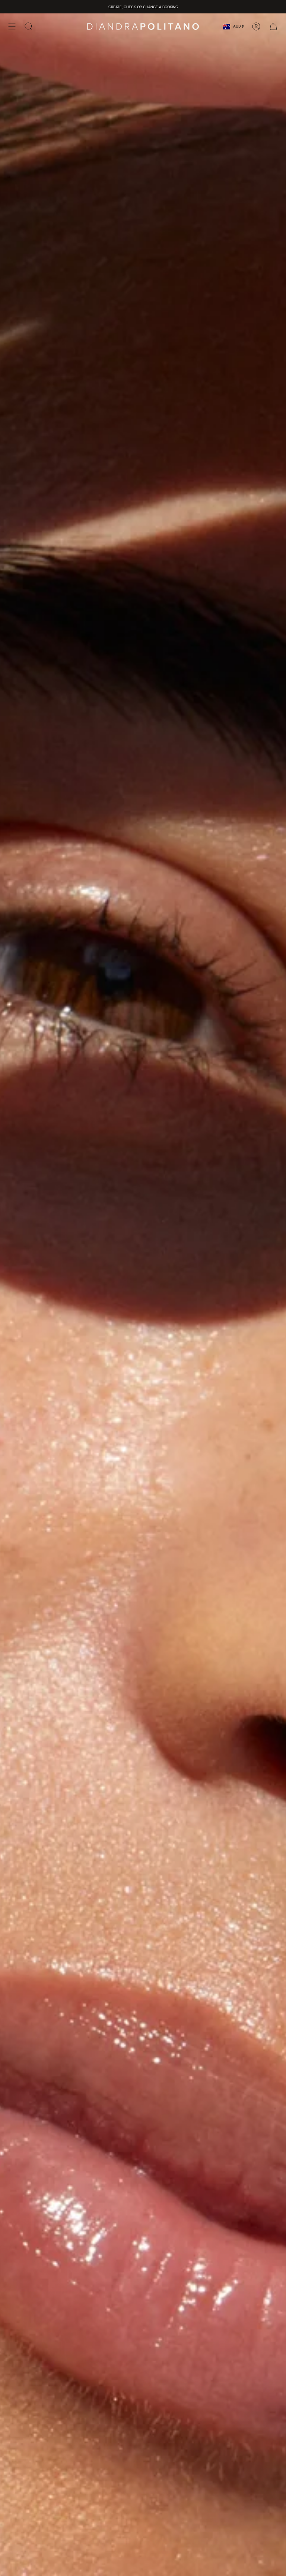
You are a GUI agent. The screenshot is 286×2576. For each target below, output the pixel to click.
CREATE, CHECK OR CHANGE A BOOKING (143, 7)
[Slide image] (143, 1295)
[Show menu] (12, 26)
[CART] (273, 26)
